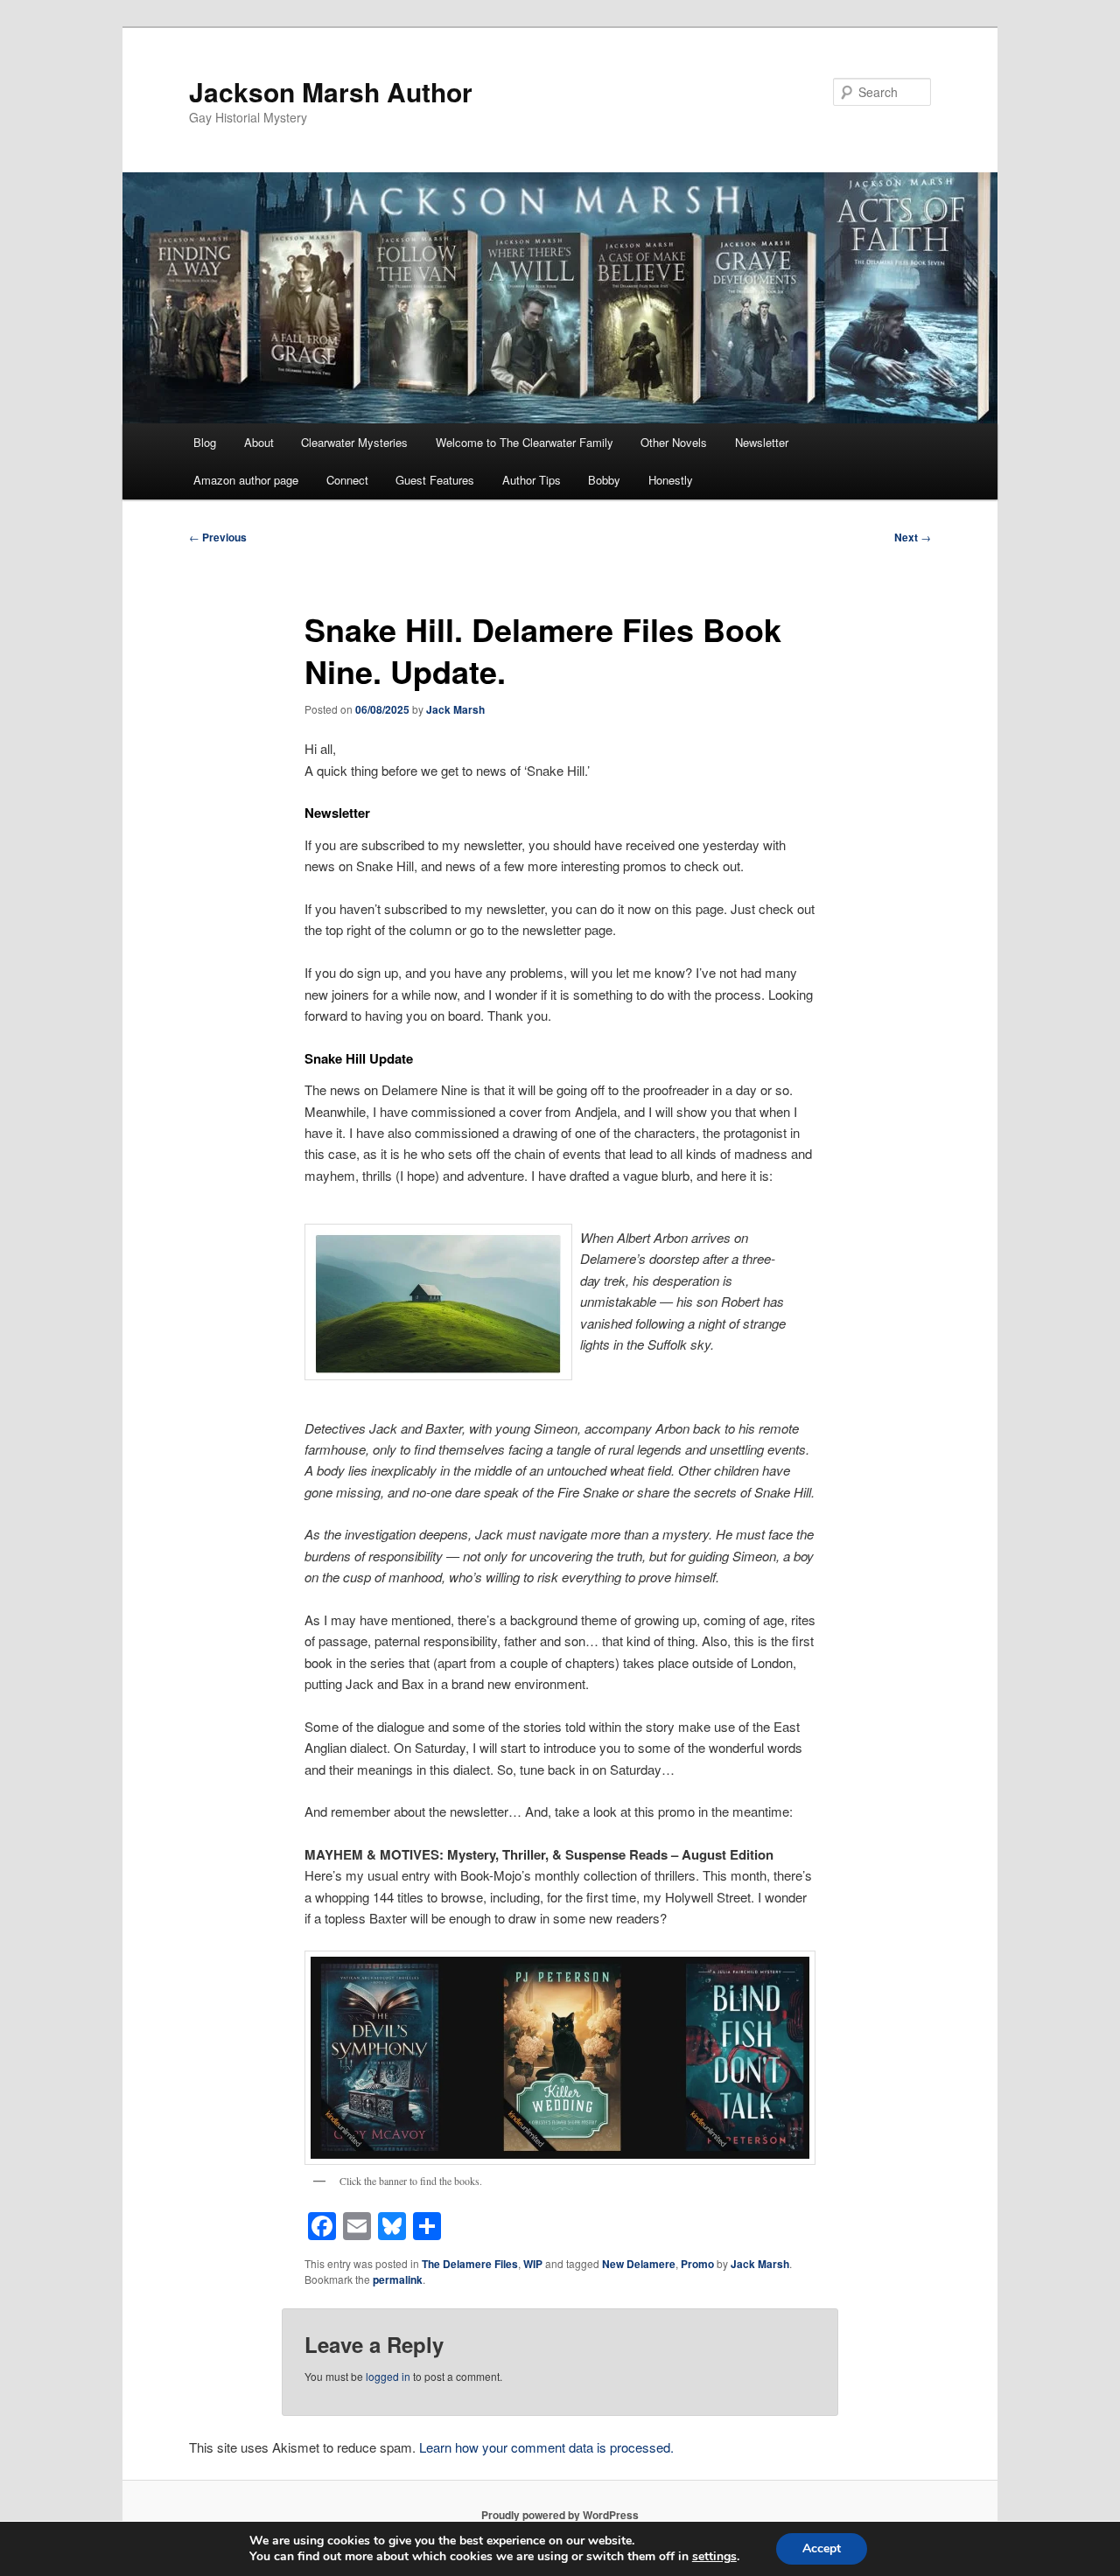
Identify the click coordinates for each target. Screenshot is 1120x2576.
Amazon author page (246, 480)
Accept (822, 2548)
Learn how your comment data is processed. (546, 2447)
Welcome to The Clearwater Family (525, 442)
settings (714, 2557)
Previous (218, 537)
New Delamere (639, 2264)
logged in (388, 2376)
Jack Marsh (455, 709)
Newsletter (762, 442)
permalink (398, 2279)
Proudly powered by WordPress (560, 2515)
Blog (205, 442)
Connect (347, 480)
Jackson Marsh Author (331, 91)
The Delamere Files (470, 2264)
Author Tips (532, 480)
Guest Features (435, 480)
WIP (533, 2264)
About (259, 442)
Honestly (671, 480)
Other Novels (674, 442)
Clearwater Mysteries (354, 442)
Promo (697, 2264)
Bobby (604, 480)
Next (913, 537)
